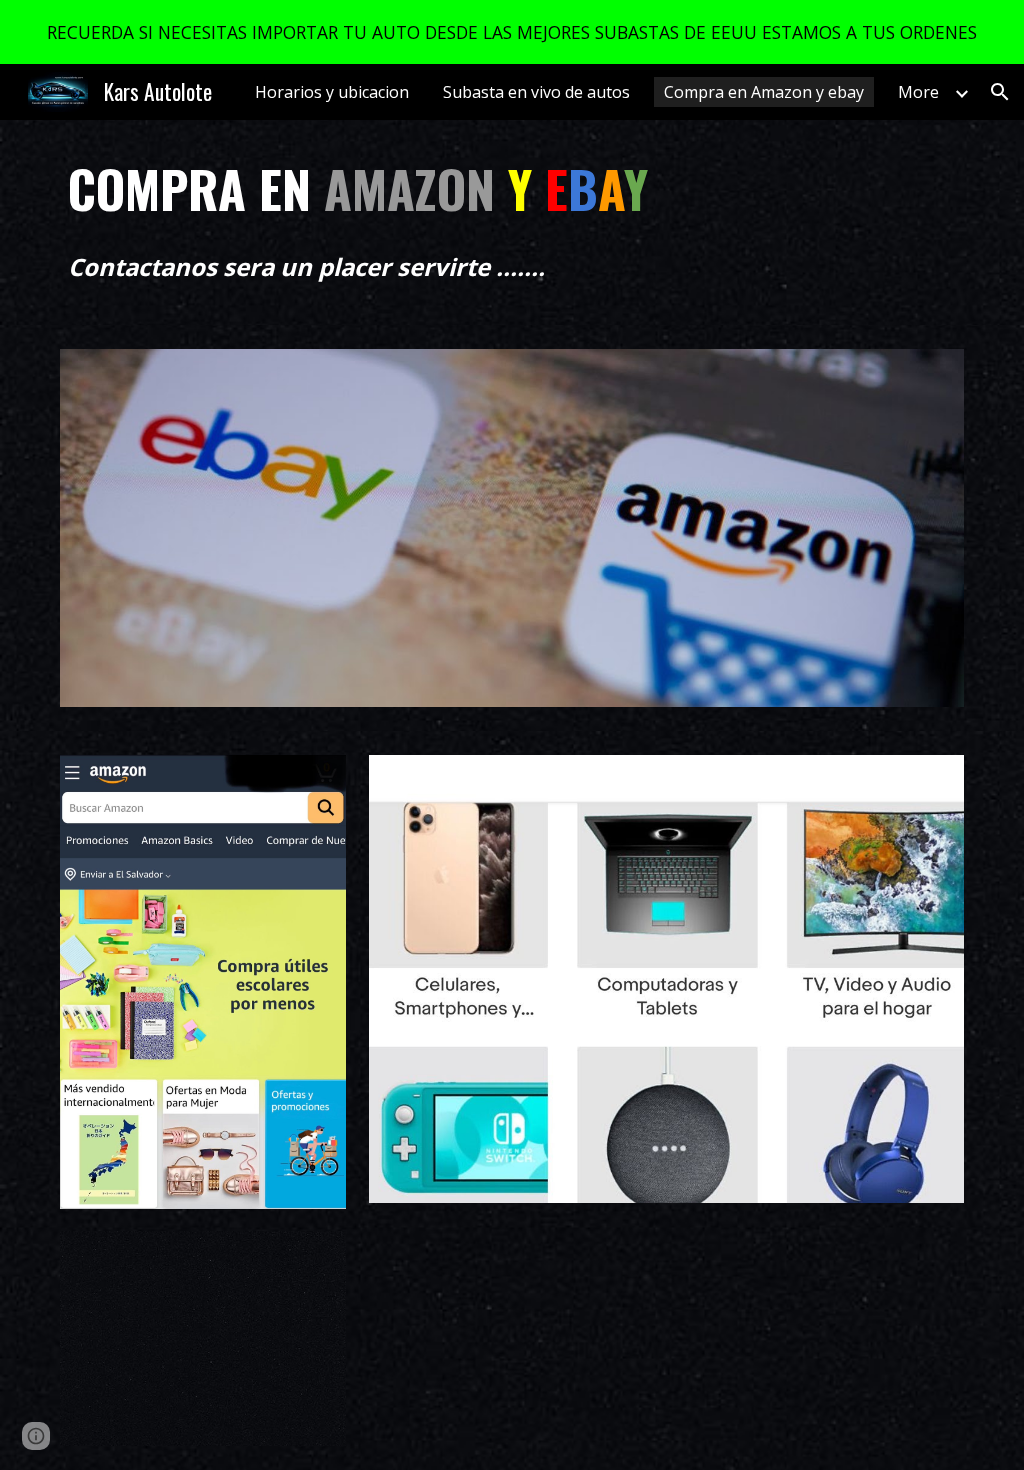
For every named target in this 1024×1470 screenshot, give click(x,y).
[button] (1000, 92)
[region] (512, 32)
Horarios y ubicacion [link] (332, 92)
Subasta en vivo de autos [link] (536, 92)
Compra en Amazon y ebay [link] (764, 92)
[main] (435, 189)
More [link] (918, 92)
